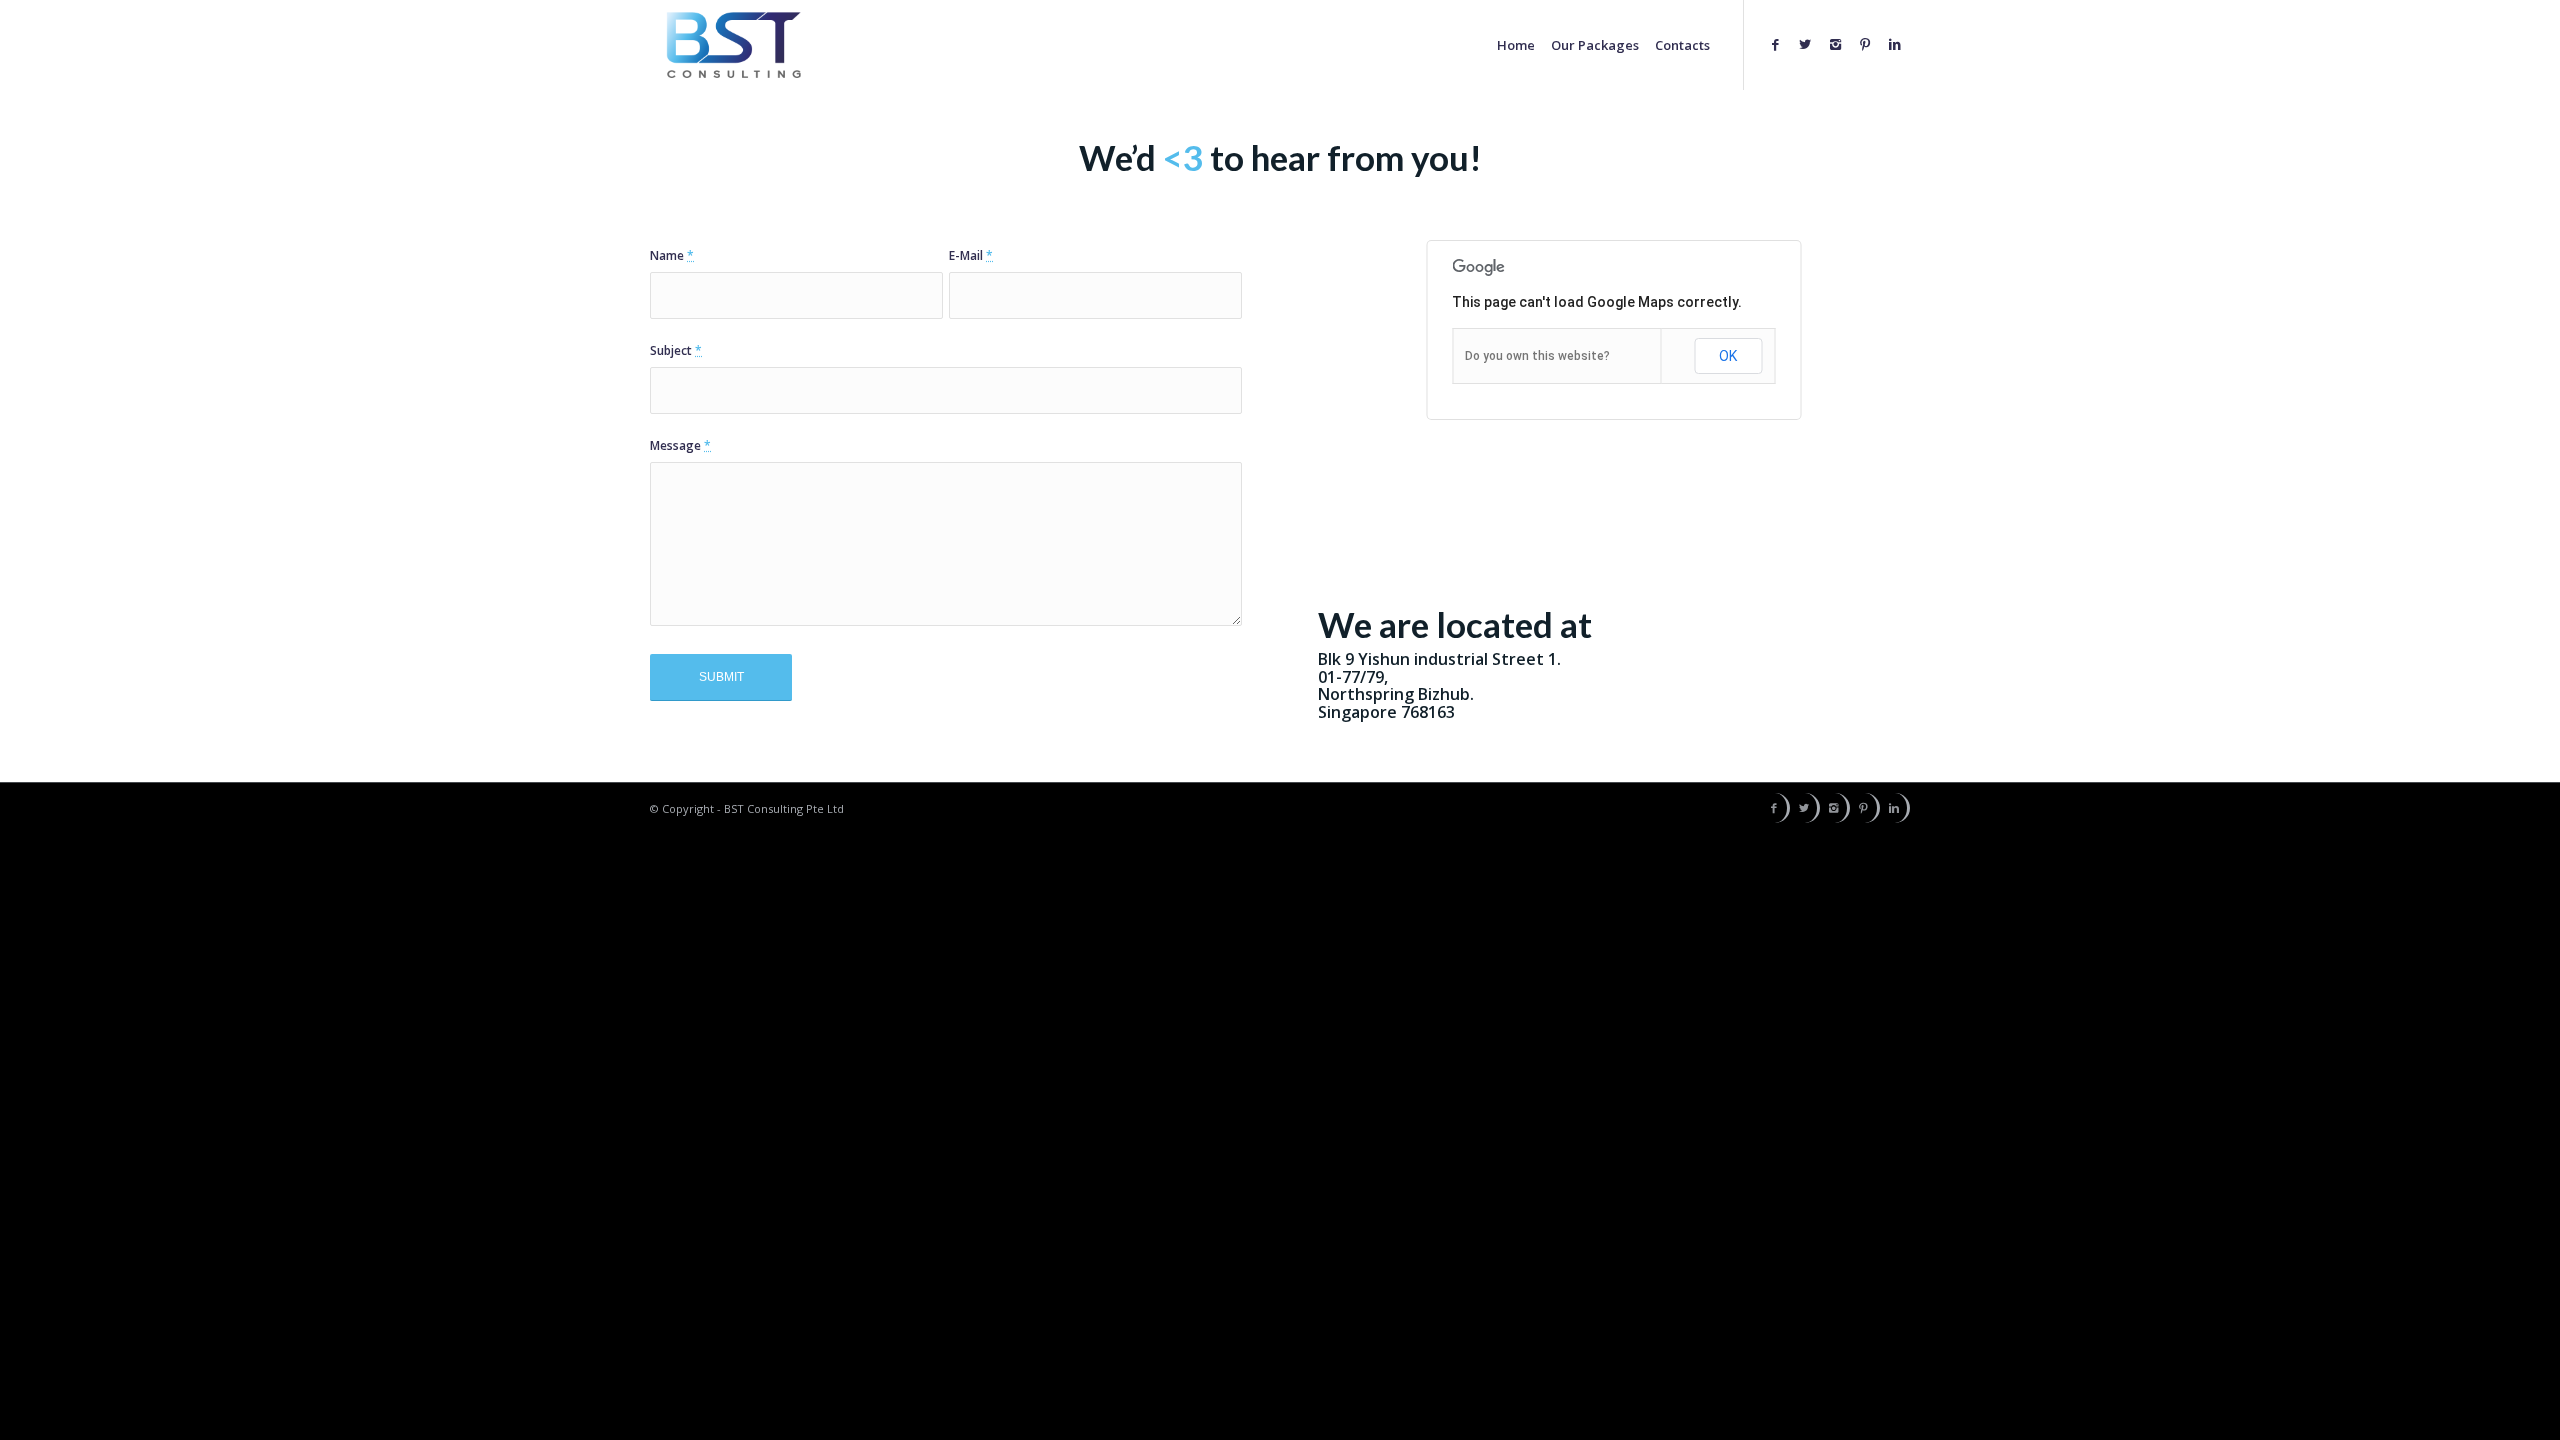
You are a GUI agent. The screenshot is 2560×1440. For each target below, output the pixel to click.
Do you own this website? (1537, 356)
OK (1728, 356)
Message (680, 445)
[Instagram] (1855, 44)
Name (672, 255)
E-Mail (971, 255)
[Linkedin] (1899, 44)
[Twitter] (1833, 44)
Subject (676, 350)
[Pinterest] (1877, 44)
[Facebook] (1811, 44)
